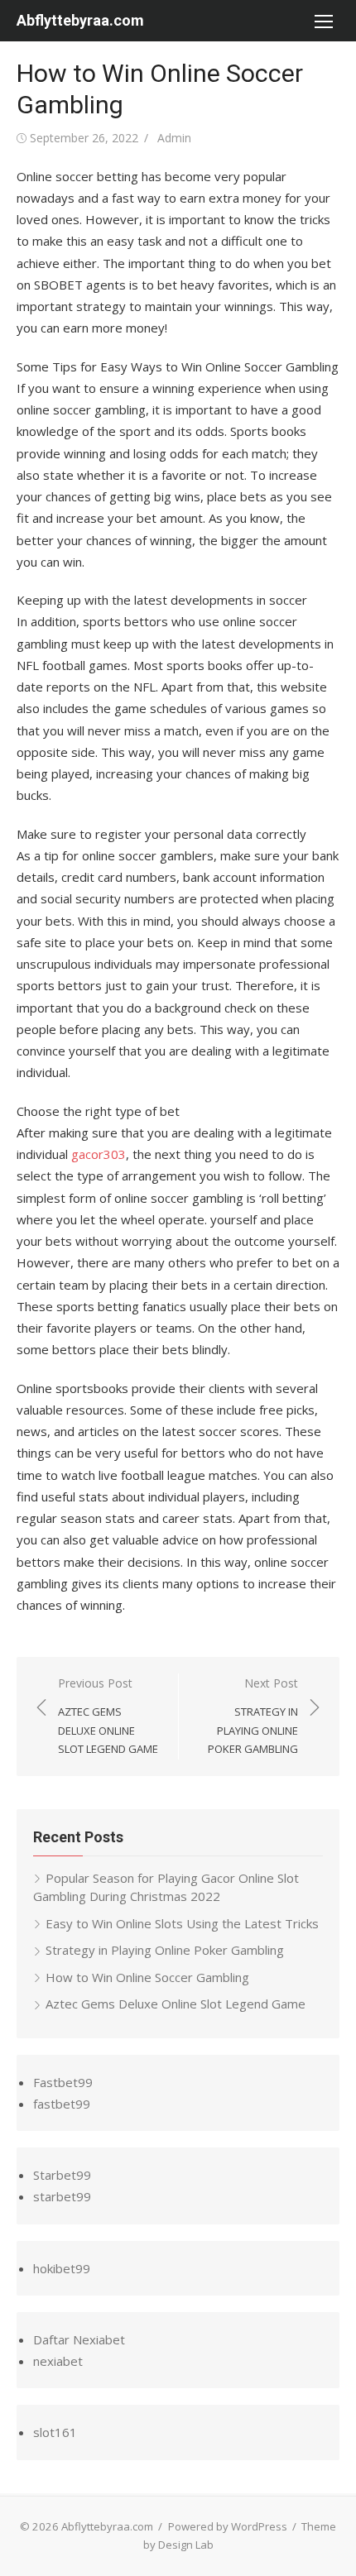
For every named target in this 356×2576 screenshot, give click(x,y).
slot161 (55, 2432)
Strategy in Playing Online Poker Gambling (165, 1950)
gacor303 (99, 1154)
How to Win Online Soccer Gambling (147, 1977)
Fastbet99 (63, 2082)
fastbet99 (62, 2104)
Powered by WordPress (228, 2526)
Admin (174, 138)
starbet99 (62, 2196)
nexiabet (58, 2361)
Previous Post (108, 1716)
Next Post (253, 1716)
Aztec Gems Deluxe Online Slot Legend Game (176, 2004)
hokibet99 (62, 2268)
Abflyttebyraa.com (80, 20)
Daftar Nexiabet (79, 2339)
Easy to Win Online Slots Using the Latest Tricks (182, 1923)
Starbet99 (62, 2175)
